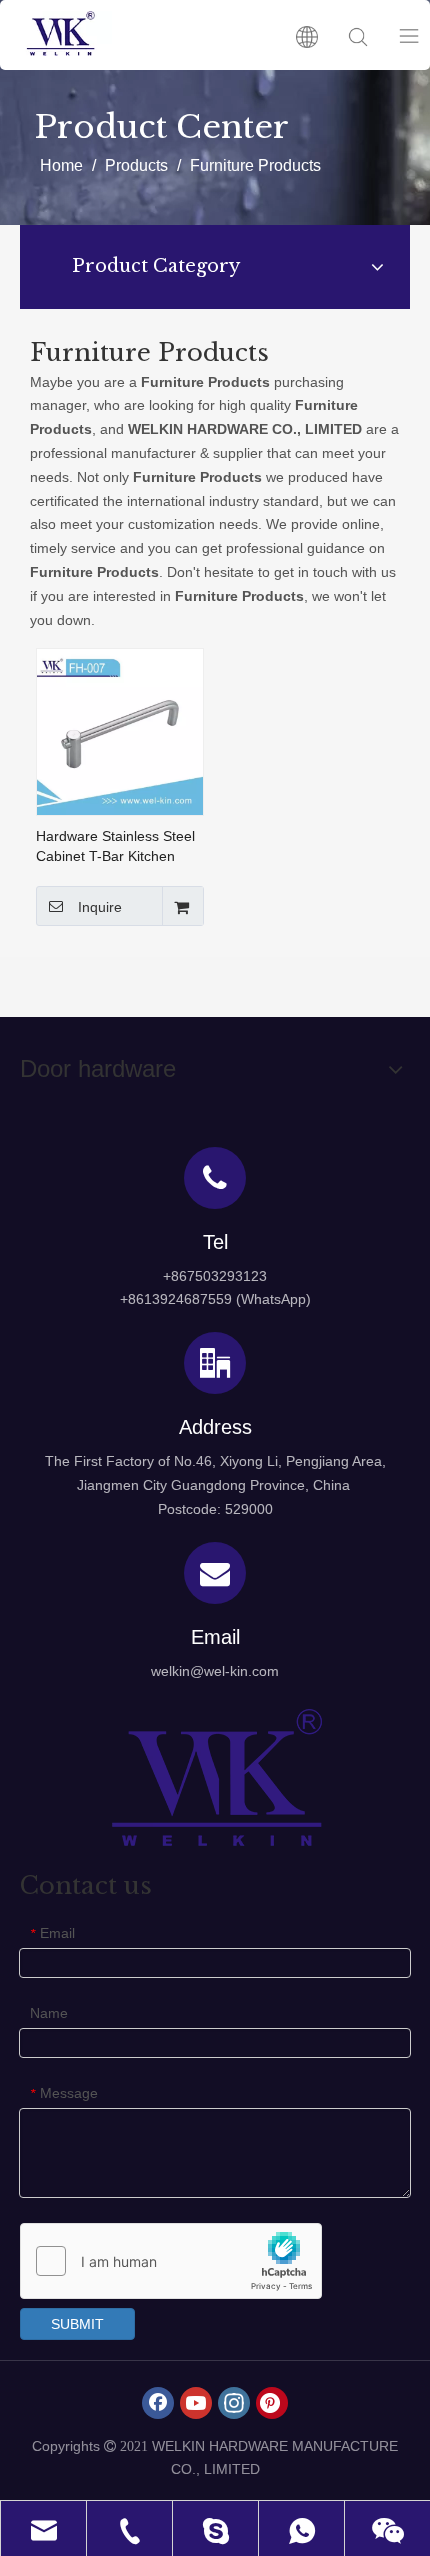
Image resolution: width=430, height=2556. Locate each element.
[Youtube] (196, 2403)
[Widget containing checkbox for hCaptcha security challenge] (171, 2262)
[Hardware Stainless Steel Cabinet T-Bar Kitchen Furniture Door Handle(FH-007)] (120, 731)
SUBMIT (77, 2324)
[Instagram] (234, 2403)
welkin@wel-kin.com (215, 1671)
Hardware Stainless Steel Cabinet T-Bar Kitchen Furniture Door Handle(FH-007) (115, 847)
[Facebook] (158, 2403)
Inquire (100, 907)
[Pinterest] (272, 2403)
